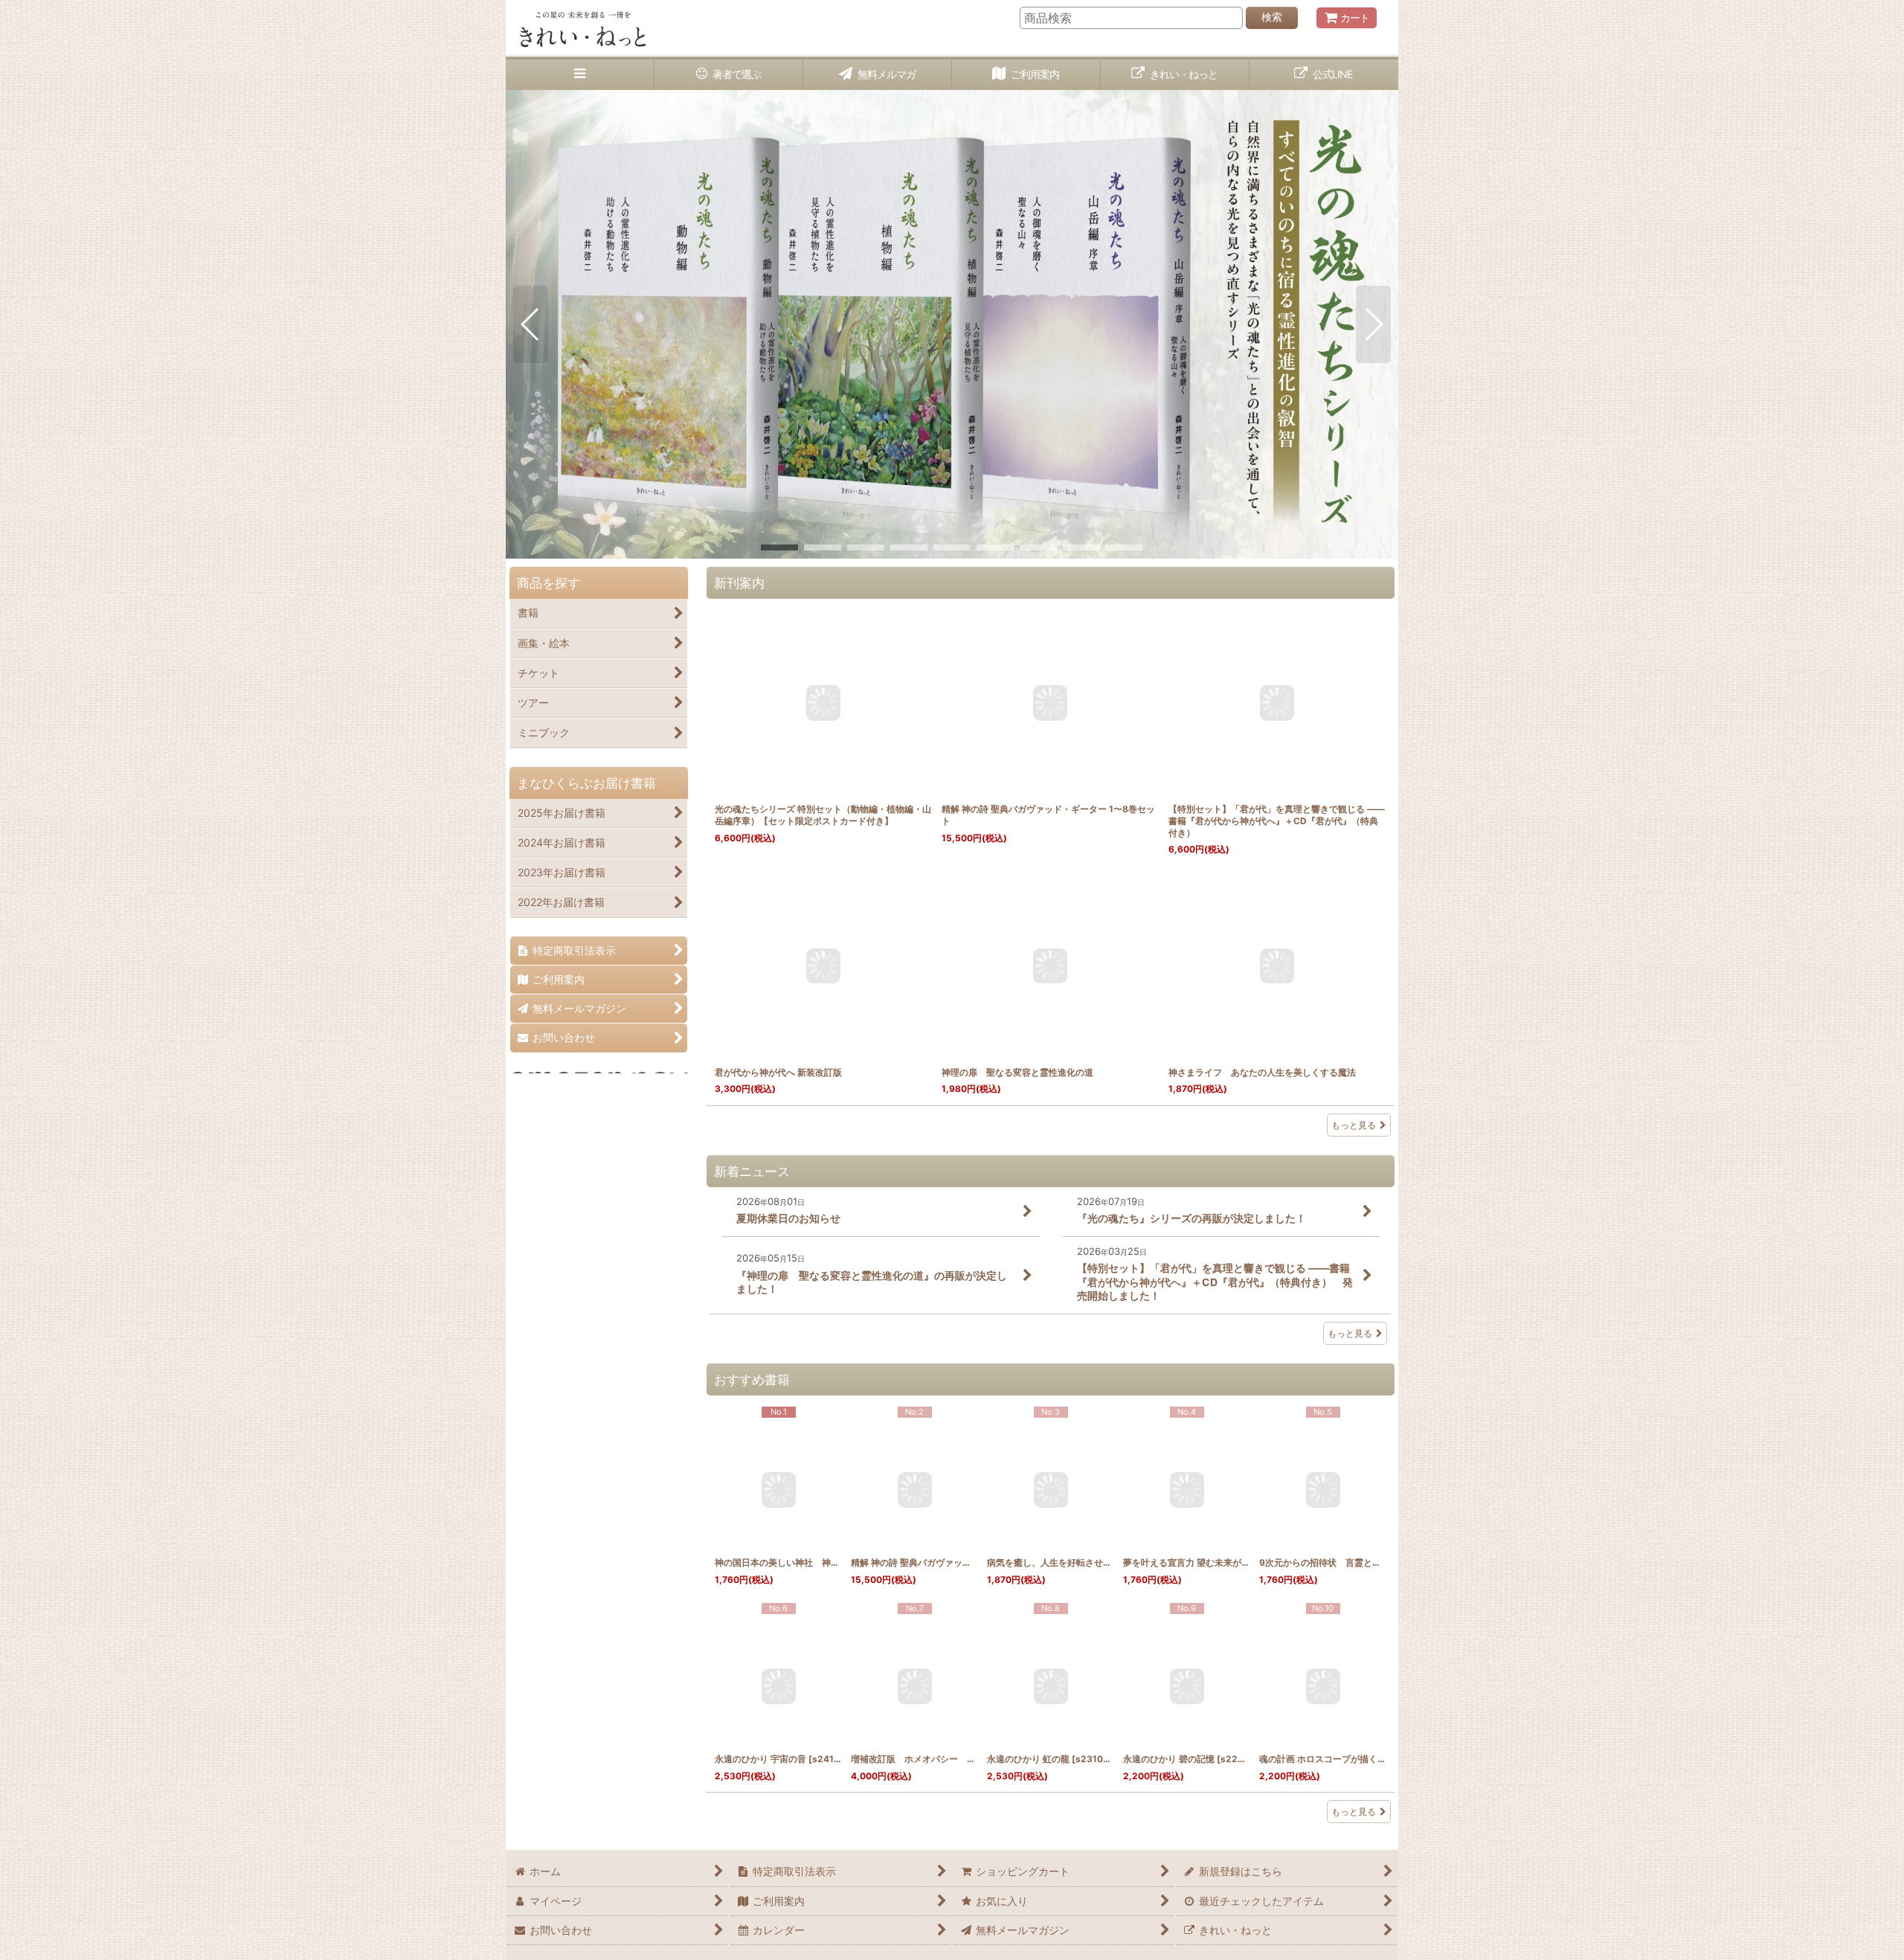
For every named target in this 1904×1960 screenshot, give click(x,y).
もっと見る (1354, 1125)
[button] (580, 75)
